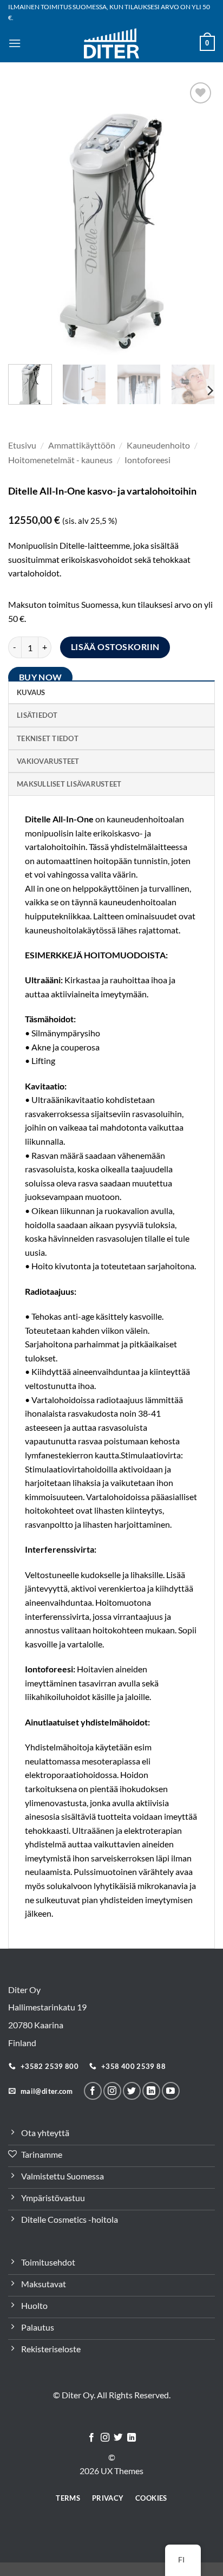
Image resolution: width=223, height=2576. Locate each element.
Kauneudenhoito (158, 445)
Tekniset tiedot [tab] (48, 738)
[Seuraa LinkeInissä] (151, 2091)
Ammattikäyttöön (82, 445)
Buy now (41, 677)
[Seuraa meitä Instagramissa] (112, 2091)
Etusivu (22, 445)
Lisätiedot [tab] (37, 715)
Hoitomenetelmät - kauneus (60, 460)
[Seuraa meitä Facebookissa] (93, 2091)
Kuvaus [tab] (31, 692)
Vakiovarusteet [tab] (48, 761)
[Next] (197, 218)
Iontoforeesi (147, 460)
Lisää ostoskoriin (115, 647)
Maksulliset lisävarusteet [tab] (69, 784)
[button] (15, 43)
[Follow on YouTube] (171, 2091)
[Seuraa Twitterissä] (132, 2091)
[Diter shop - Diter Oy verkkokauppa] (112, 43)
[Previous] (26, 218)
